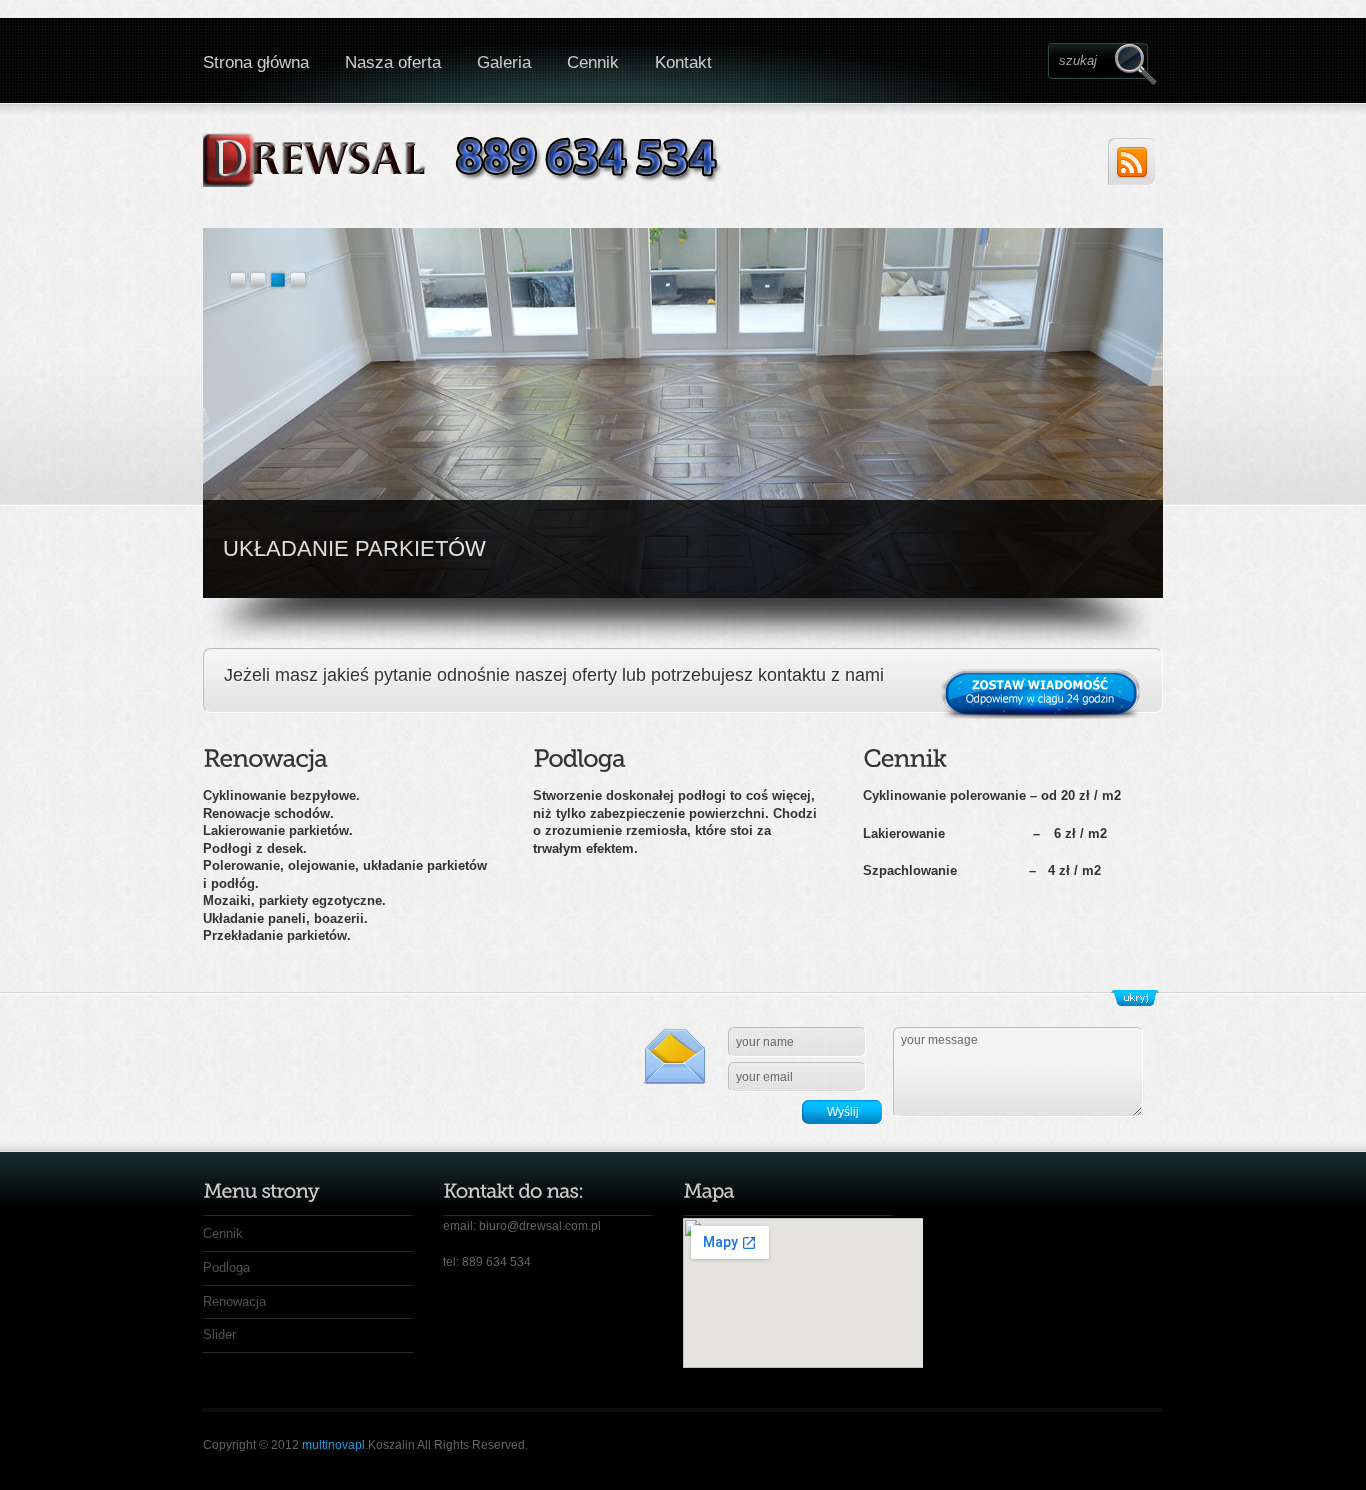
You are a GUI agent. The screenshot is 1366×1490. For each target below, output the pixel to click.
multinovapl (333, 1445)
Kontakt (683, 62)
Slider (219, 1334)
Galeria (504, 62)
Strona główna (256, 62)
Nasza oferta (393, 62)
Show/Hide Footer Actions (1135, 998)
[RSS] (1131, 161)
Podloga (226, 1267)
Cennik (593, 62)
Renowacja (234, 1301)
